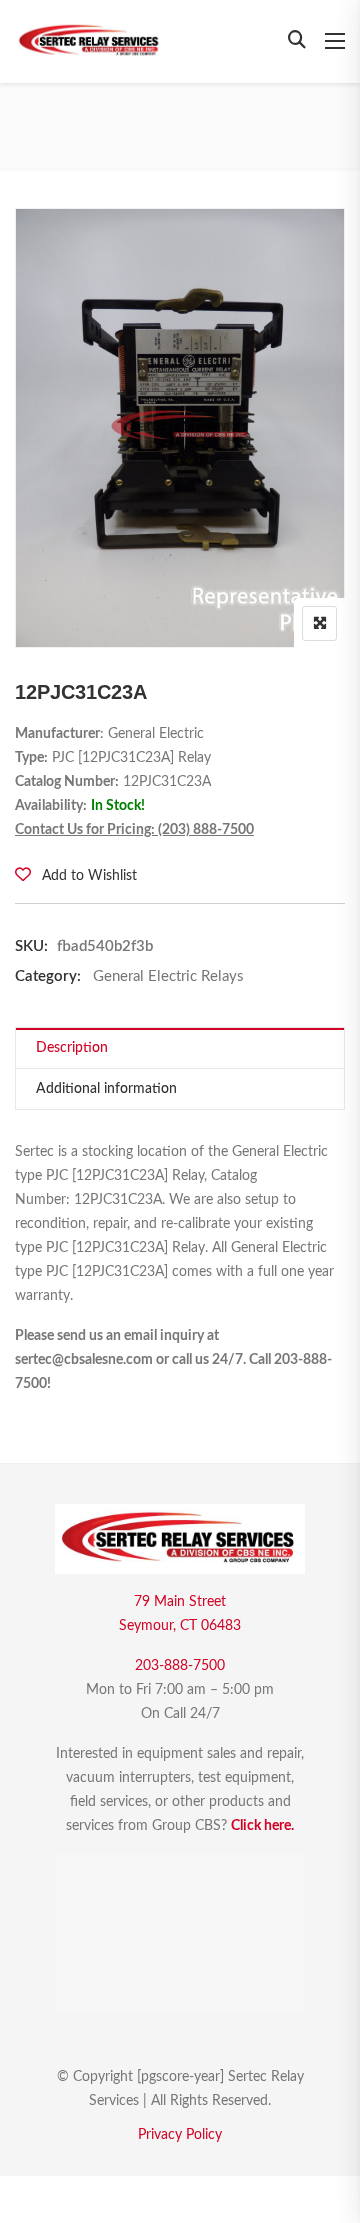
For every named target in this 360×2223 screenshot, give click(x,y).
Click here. (262, 1826)
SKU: (31, 946)
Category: (48, 976)
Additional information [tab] (106, 1089)
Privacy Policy (180, 2135)
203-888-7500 (180, 1666)
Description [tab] (72, 1048)
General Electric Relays (168, 976)
